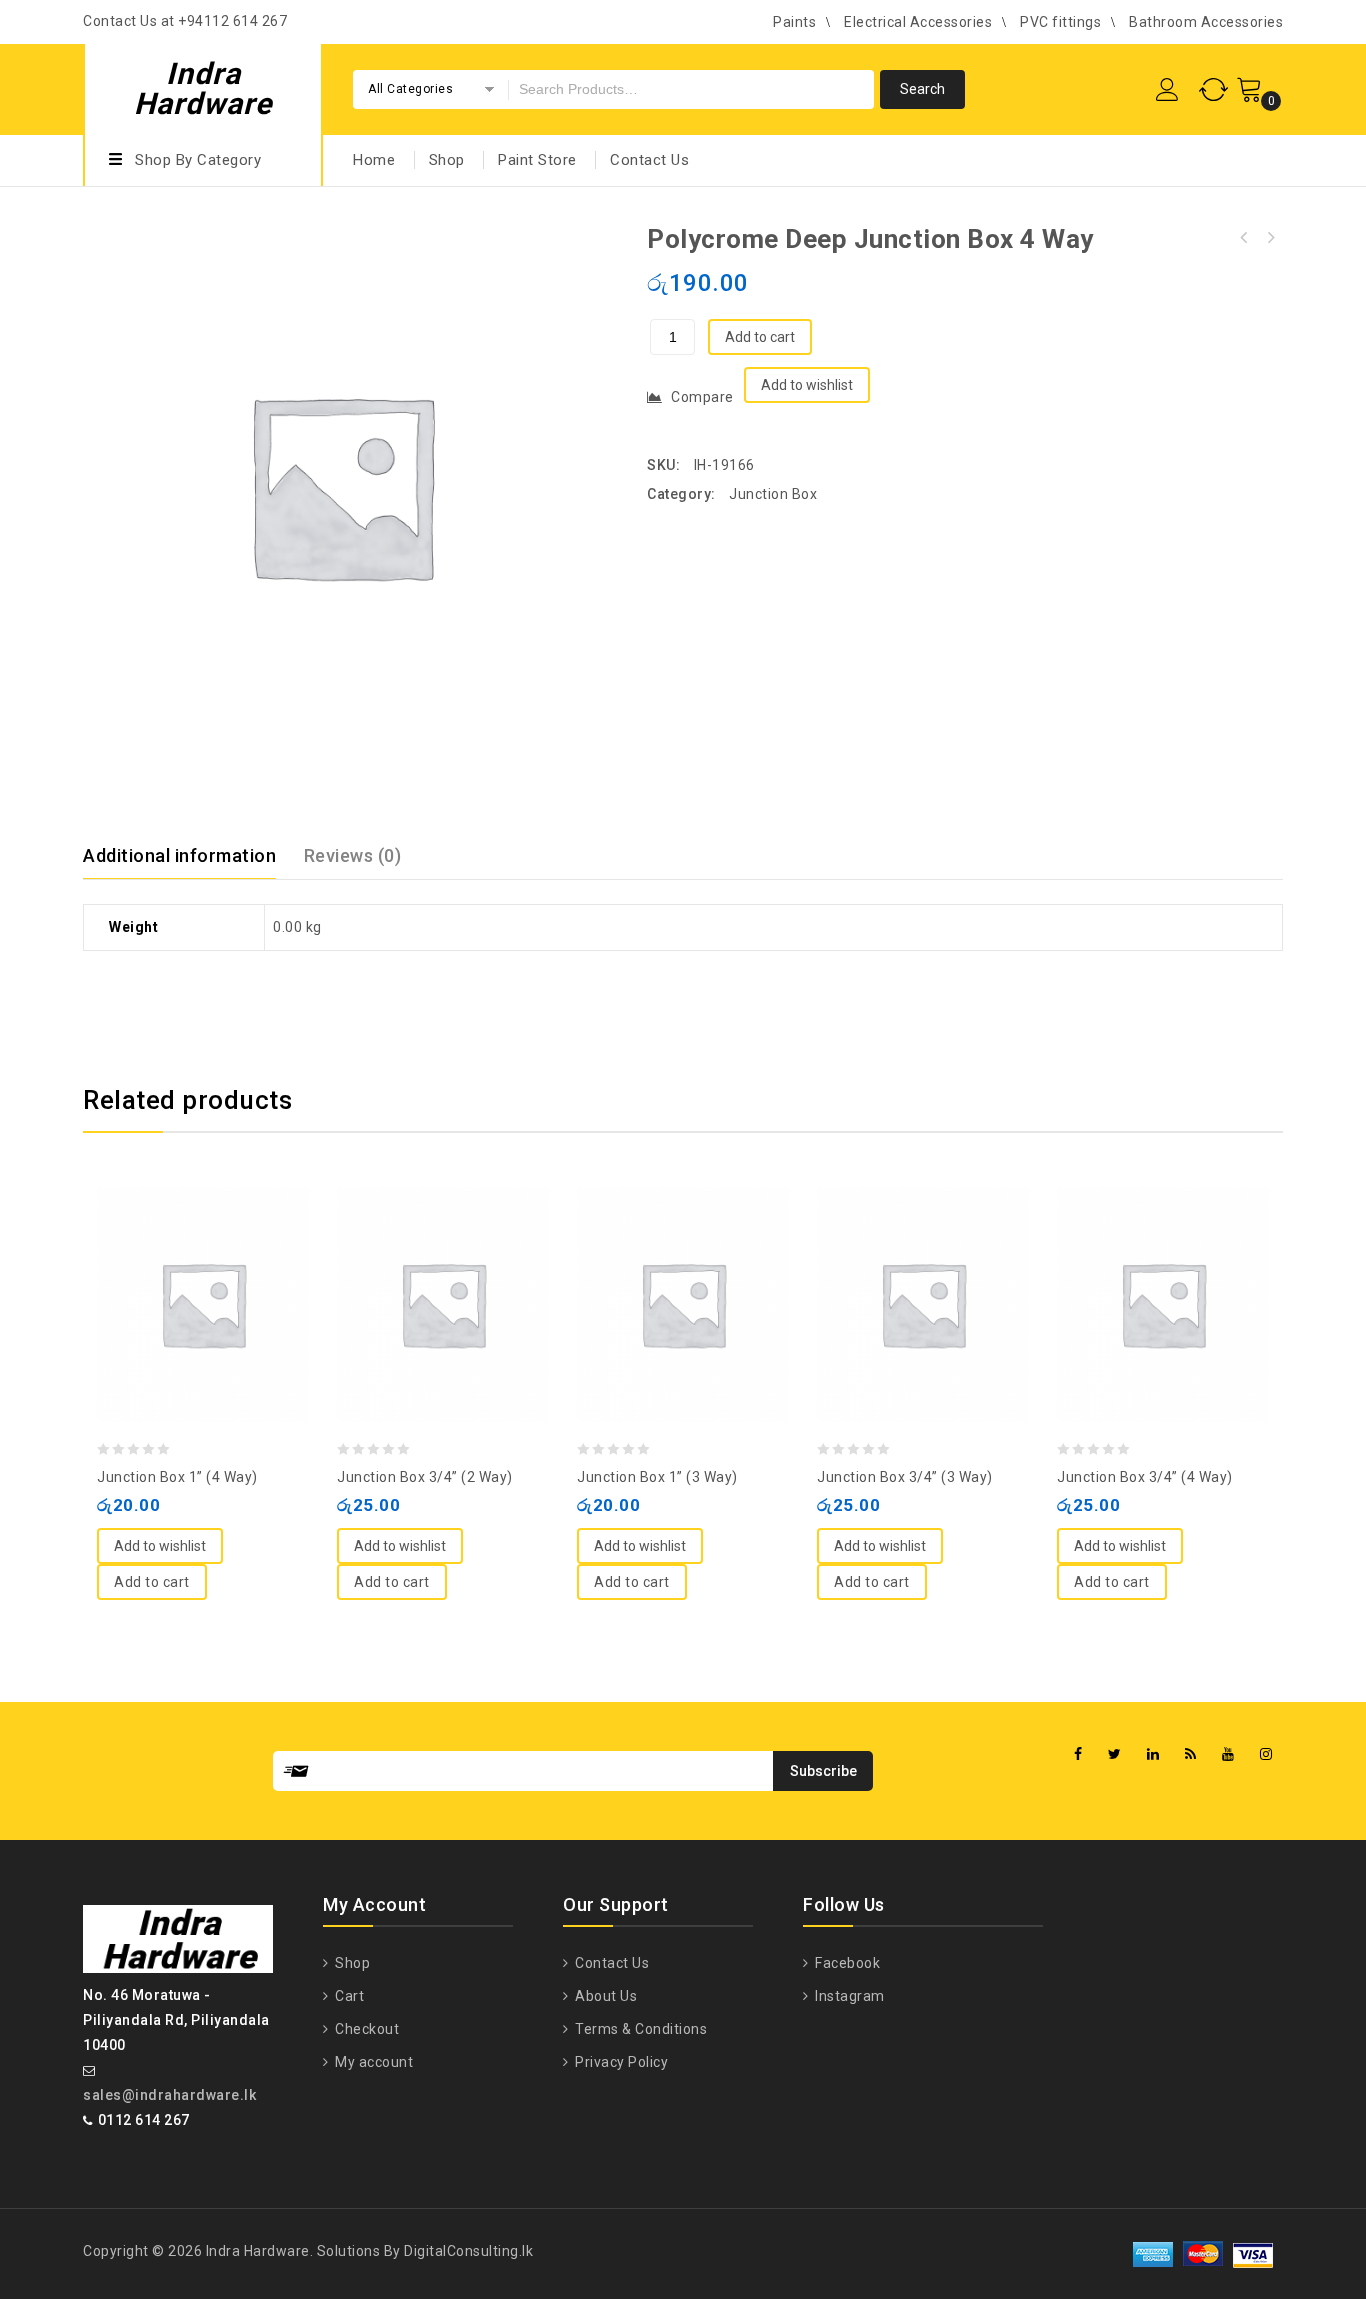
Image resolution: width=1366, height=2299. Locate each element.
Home (374, 160)
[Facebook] (1078, 1754)
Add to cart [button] (152, 1582)
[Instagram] (1266, 1754)
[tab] (191, 856)
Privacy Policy (620, 2062)
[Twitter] (1115, 1754)
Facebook (846, 1963)
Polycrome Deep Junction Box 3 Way (1270, 238)
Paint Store (537, 160)
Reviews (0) (353, 855)
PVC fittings (1060, 22)
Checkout (365, 2029)
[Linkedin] (1153, 1754)
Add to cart (760, 337)
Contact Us (649, 160)
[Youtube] (1228, 1754)
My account (372, 2062)
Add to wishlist (807, 385)
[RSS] (1191, 1754)
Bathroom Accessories (1206, 22)
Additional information (179, 855)
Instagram (848, 1996)
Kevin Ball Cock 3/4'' (1244, 238)
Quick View (223, 1255)
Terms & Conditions (639, 2029)
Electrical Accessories (918, 22)
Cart (348, 1996)
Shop (447, 160)
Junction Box (773, 494)
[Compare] (183, 1255)
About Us (604, 1996)
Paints (794, 22)
